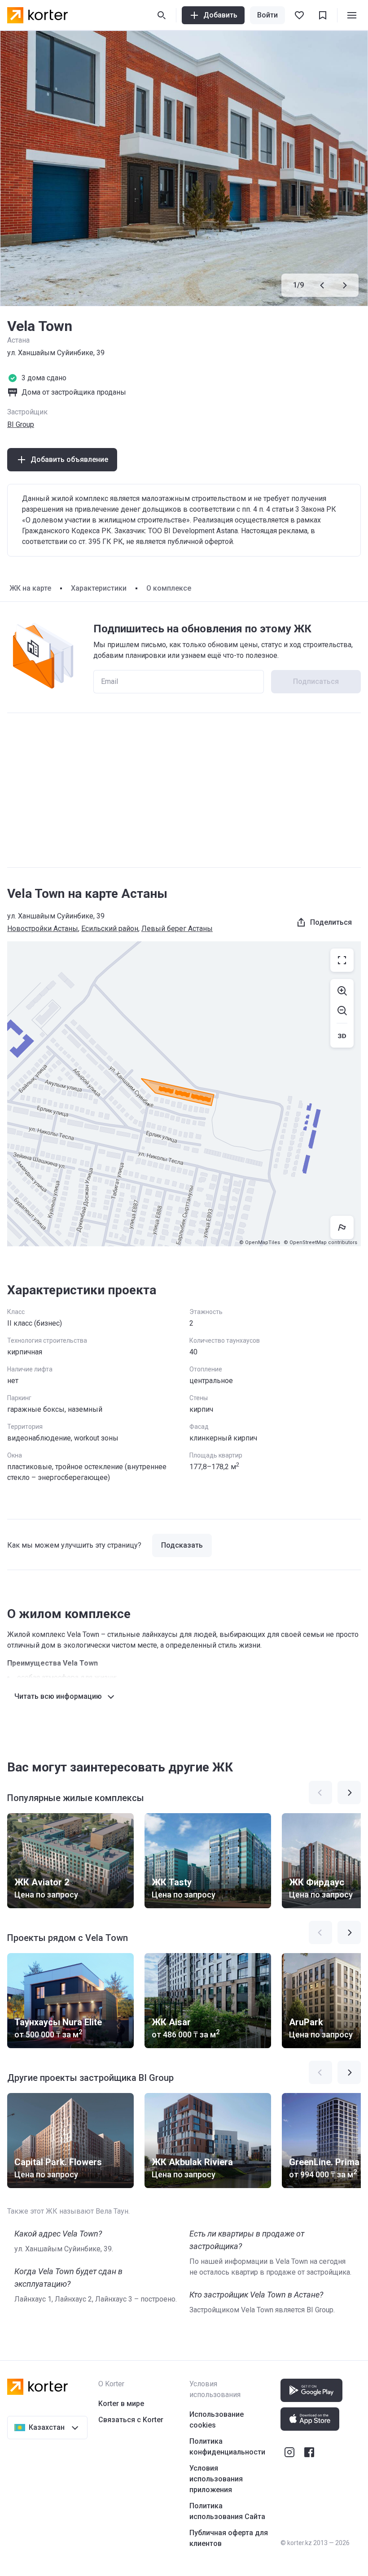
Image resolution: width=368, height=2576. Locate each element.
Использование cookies (217, 2420)
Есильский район (110, 929)
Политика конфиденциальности (227, 2447)
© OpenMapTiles (260, 1242)
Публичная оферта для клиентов (229, 2538)
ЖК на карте (30, 588)
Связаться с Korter (131, 2420)
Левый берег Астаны (177, 929)
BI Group (21, 424)
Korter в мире (121, 2404)
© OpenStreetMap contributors (320, 1242)
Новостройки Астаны (43, 929)
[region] (184, 1094)
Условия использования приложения (216, 2479)
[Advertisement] (184, 790)
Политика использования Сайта (227, 2511)
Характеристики (99, 588)
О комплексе (169, 588)
